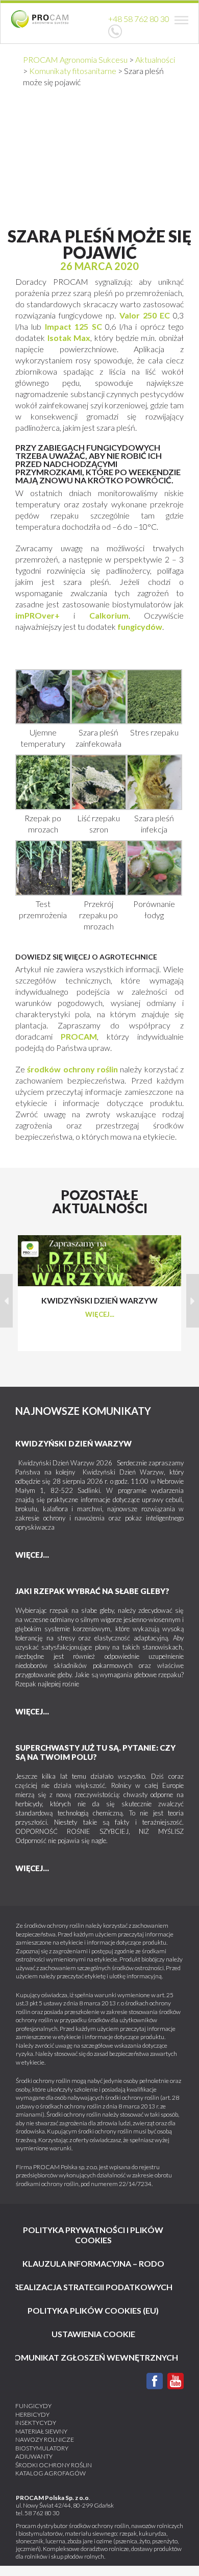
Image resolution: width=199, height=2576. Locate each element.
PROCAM (79, 1036)
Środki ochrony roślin (54, 2465)
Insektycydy (36, 2423)
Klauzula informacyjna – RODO (93, 2263)
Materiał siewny (41, 2431)
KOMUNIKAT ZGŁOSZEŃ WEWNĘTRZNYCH (93, 2357)
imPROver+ (38, 615)
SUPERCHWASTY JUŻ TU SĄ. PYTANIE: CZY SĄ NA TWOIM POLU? (95, 1752)
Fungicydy (33, 2406)
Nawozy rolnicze (45, 2439)
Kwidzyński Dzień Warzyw (73, 1443)
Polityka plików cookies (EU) (93, 2310)
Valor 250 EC (145, 315)
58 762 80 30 (42, 2513)
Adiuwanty (34, 2456)
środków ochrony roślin (72, 1069)
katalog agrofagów (51, 2473)
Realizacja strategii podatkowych (93, 2287)
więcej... (100, 1314)
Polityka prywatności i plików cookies (93, 2235)
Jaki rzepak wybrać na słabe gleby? (92, 1591)
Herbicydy (32, 2414)
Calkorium (109, 615)
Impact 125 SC (71, 326)
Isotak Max (68, 338)
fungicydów (140, 627)
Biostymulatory (42, 2448)
